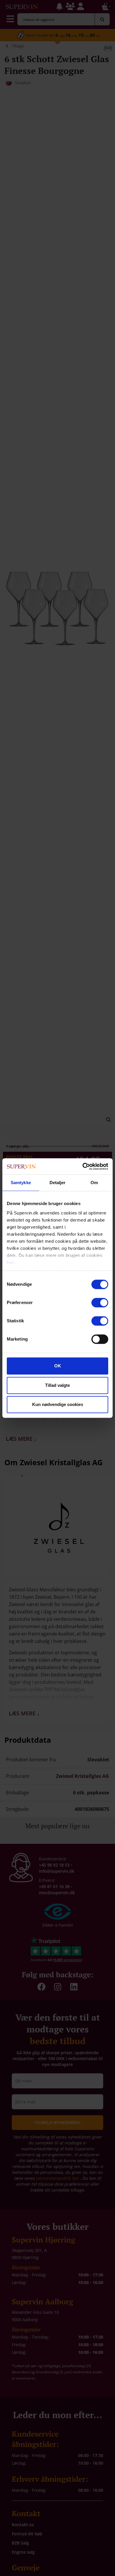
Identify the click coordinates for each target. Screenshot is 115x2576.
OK (58, 1366)
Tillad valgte (57, 1385)
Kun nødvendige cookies (58, 1404)
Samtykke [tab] (21, 1183)
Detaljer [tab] (58, 1183)
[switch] (100, 1303)
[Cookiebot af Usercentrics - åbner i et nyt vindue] (83, 1166)
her (10, 1262)
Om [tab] (94, 1183)
